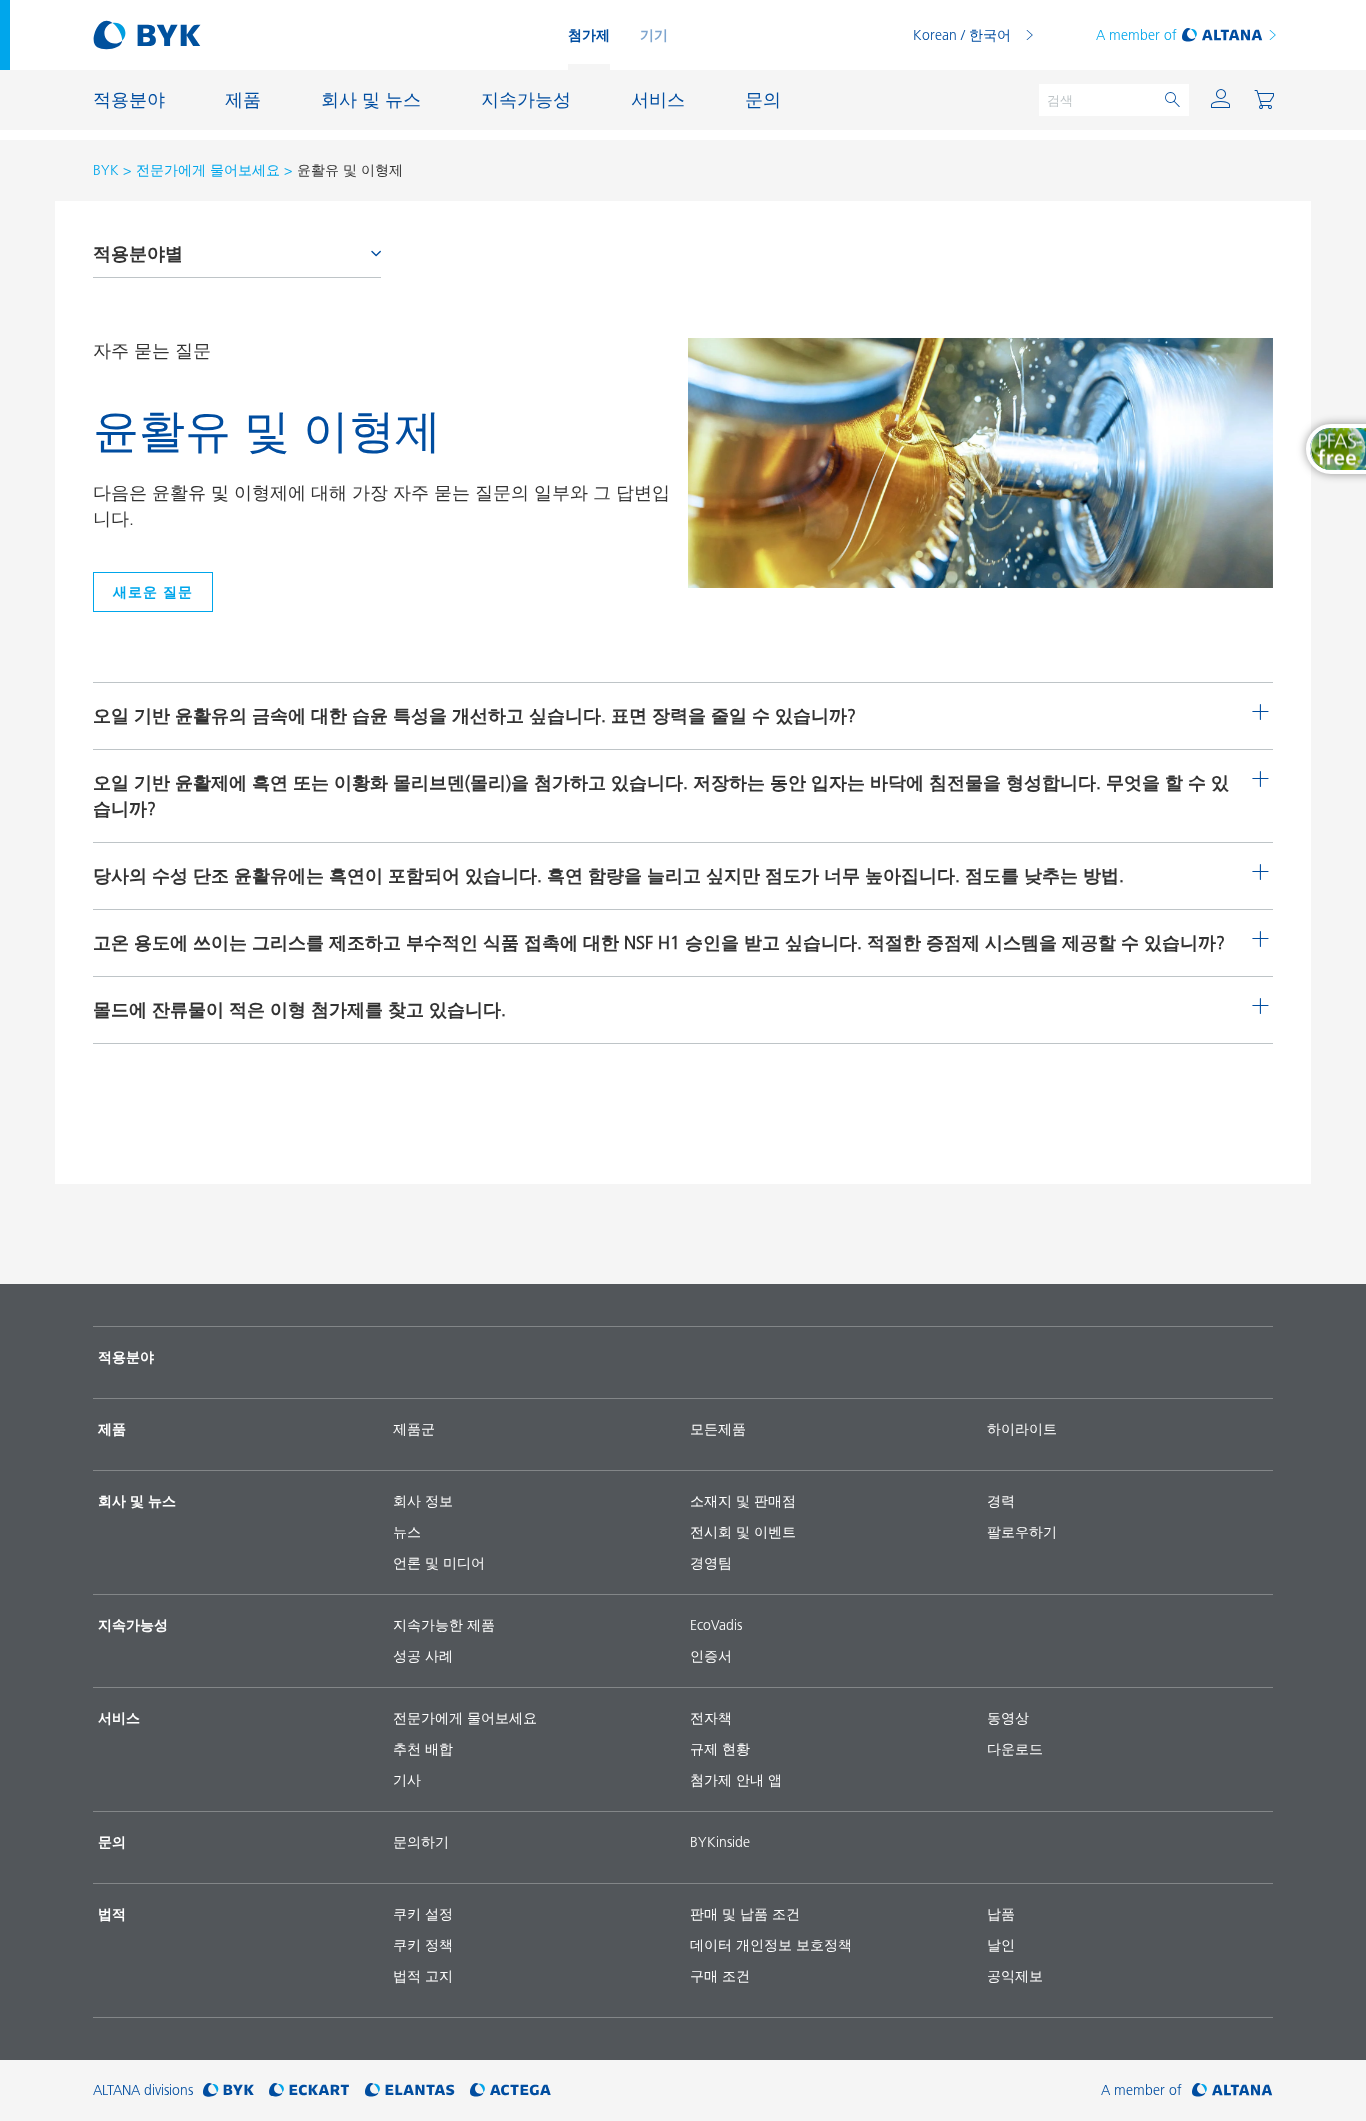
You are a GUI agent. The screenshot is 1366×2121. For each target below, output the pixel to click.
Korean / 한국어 (962, 35)
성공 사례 (423, 1656)
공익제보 (1015, 1976)
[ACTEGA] (510, 2090)
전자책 (711, 1718)
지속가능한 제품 (444, 1625)
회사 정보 (423, 1501)
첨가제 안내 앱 (736, 1780)
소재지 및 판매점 (743, 1501)
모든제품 (718, 1429)
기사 (407, 1780)
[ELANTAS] (410, 2090)
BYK (106, 170)
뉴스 (407, 1532)
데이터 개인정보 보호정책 (771, 1945)
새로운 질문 (153, 592)
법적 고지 (423, 1976)
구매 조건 (720, 1976)
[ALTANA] (1232, 2090)
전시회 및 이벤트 (743, 1532)
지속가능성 (133, 1625)
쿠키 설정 (423, 1914)
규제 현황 (720, 1749)
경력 (1001, 1501)
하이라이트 (1022, 1429)
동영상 (1008, 1718)
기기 (654, 35)
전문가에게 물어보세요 (208, 170)
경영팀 (711, 1563)
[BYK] (228, 2090)
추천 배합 (423, 1749)
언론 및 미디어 (439, 1563)
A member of (1136, 35)
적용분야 (126, 1357)
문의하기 (421, 1842)
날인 (1001, 1945)
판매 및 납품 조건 (745, 1914)
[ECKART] (309, 2090)
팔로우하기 (1022, 1532)
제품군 (414, 1429)
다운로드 (1015, 1749)
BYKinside (720, 1842)
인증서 (711, 1656)
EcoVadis (716, 1625)
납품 (1001, 1914)
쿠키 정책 (423, 1945)
